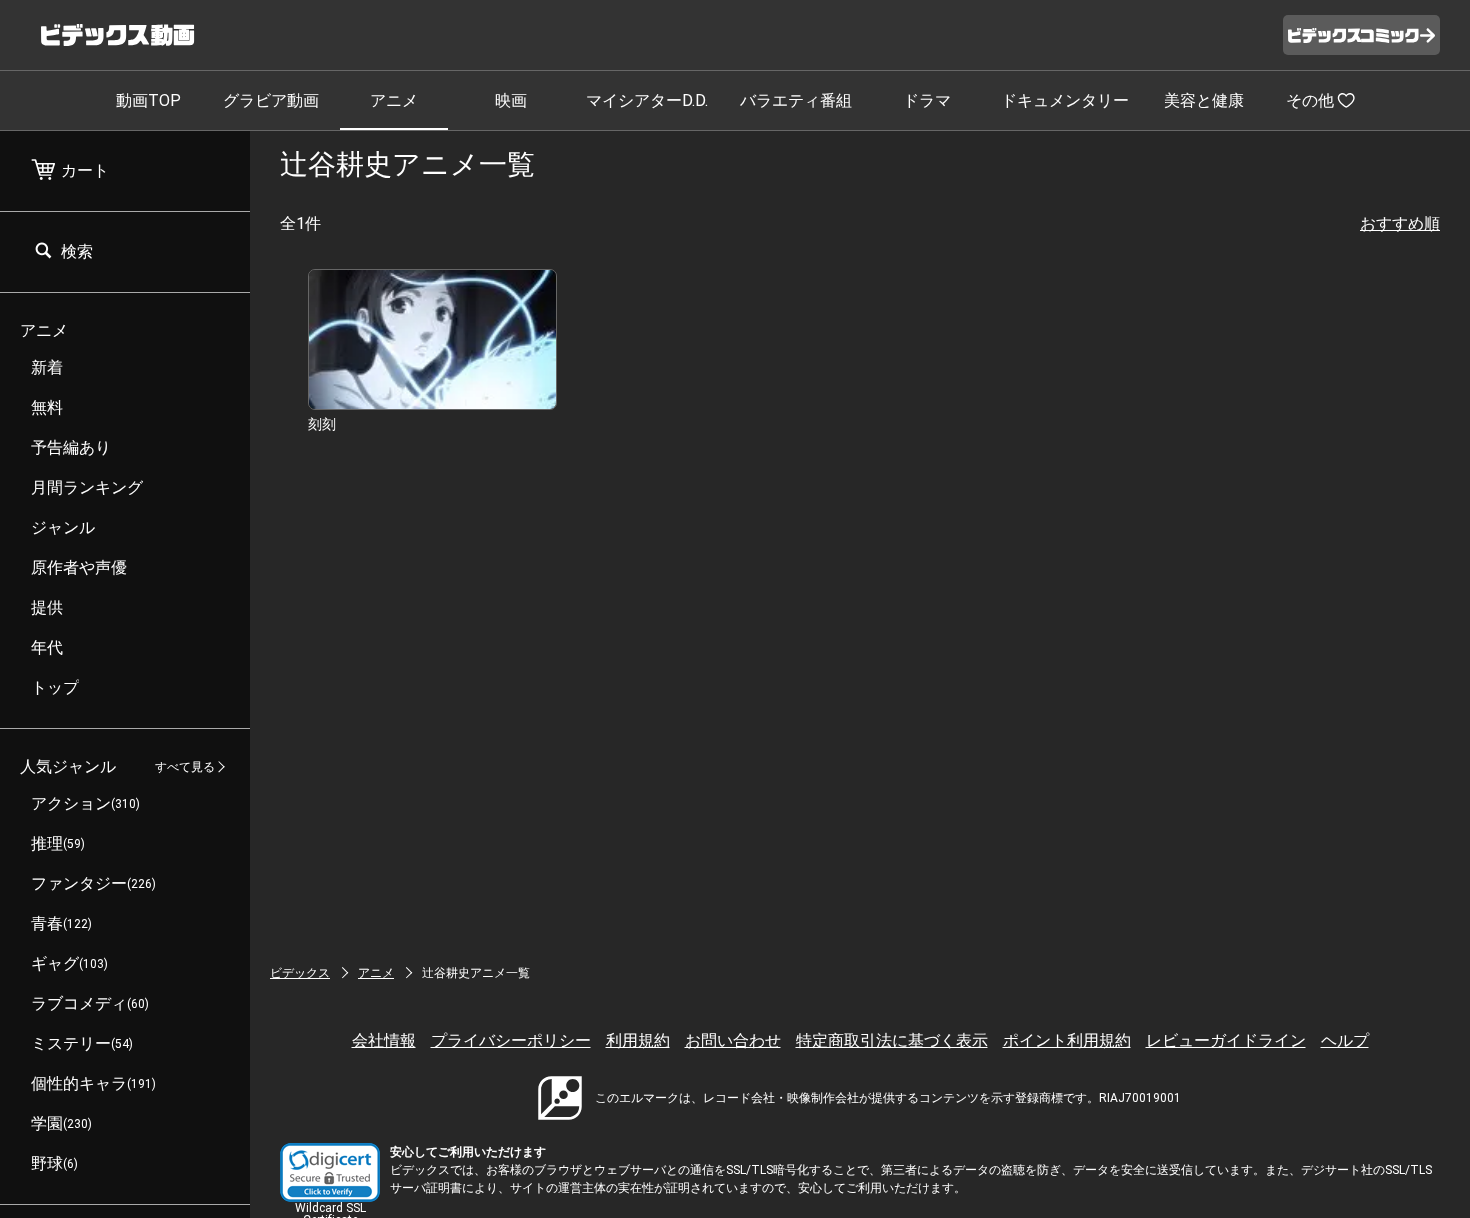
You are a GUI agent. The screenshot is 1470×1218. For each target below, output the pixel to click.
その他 (1310, 100)
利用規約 (638, 1040)
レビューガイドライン (1226, 1040)
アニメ (394, 100)
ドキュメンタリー (1065, 100)
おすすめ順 (1400, 223)
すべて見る (185, 767)
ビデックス (300, 973)
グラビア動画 (271, 100)
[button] (330, 1172)
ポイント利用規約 (1067, 1040)
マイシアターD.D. (647, 100)
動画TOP (148, 100)
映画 (511, 100)
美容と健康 (1204, 100)
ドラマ (927, 100)
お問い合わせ (733, 1040)
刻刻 (322, 424)
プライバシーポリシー (511, 1040)
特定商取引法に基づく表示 (892, 1040)
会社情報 (384, 1040)
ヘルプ (1345, 1040)
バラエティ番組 (796, 100)
